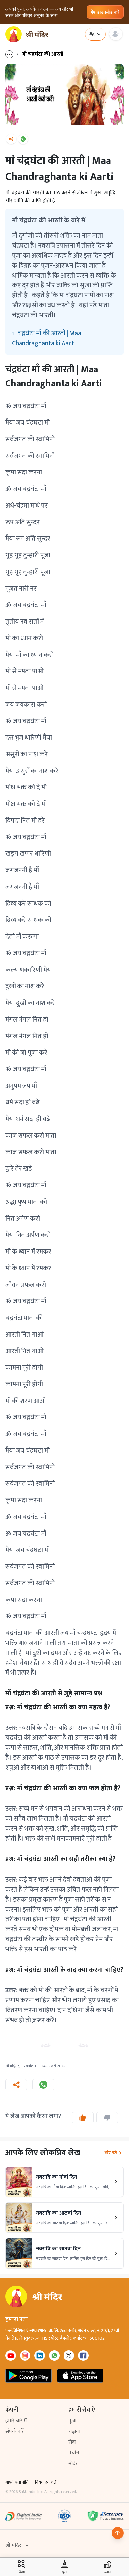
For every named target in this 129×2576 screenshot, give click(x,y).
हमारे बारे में (16, 2421)
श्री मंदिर (13, 2545)
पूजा (72, 2421)
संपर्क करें (15, 2432)
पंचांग (74, 2453)
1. (47, 338)
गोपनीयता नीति (17, 2482)
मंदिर (73, 2463)
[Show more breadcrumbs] (13, 54)
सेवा (72, 2442)
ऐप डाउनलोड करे (105, 12)
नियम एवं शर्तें (46, 2482)
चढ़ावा (74, 2432)
